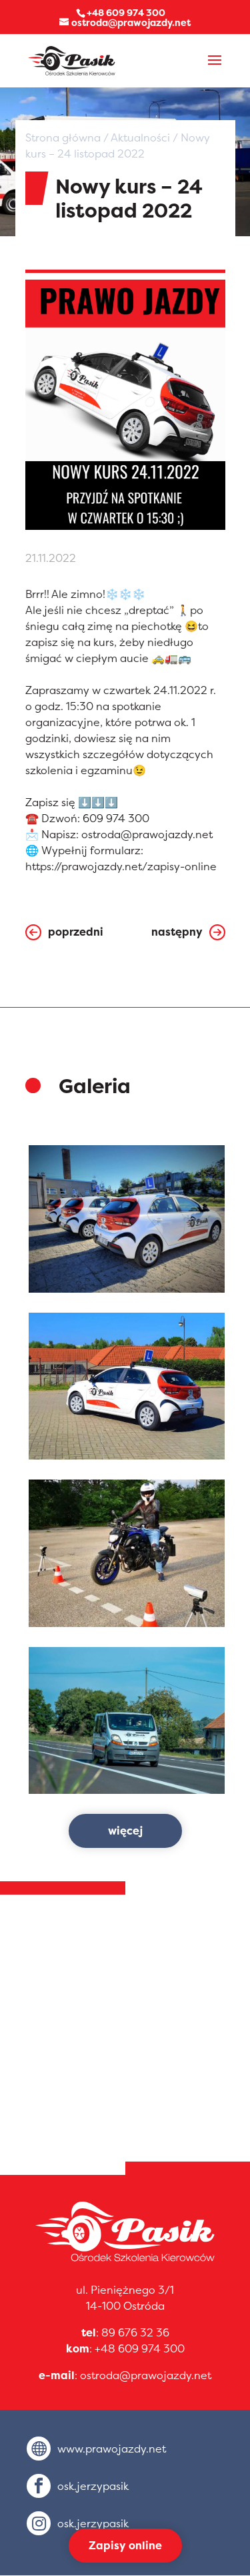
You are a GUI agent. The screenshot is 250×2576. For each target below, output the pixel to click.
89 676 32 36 (135, 2332)
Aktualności (140, 137)
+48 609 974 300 (140, 2348)
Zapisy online (125, 2545)
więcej (125, 1831)
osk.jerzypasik (93, 2486)
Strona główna (63, 137)
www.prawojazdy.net (112, 2449)
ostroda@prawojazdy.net (146, 2375)
